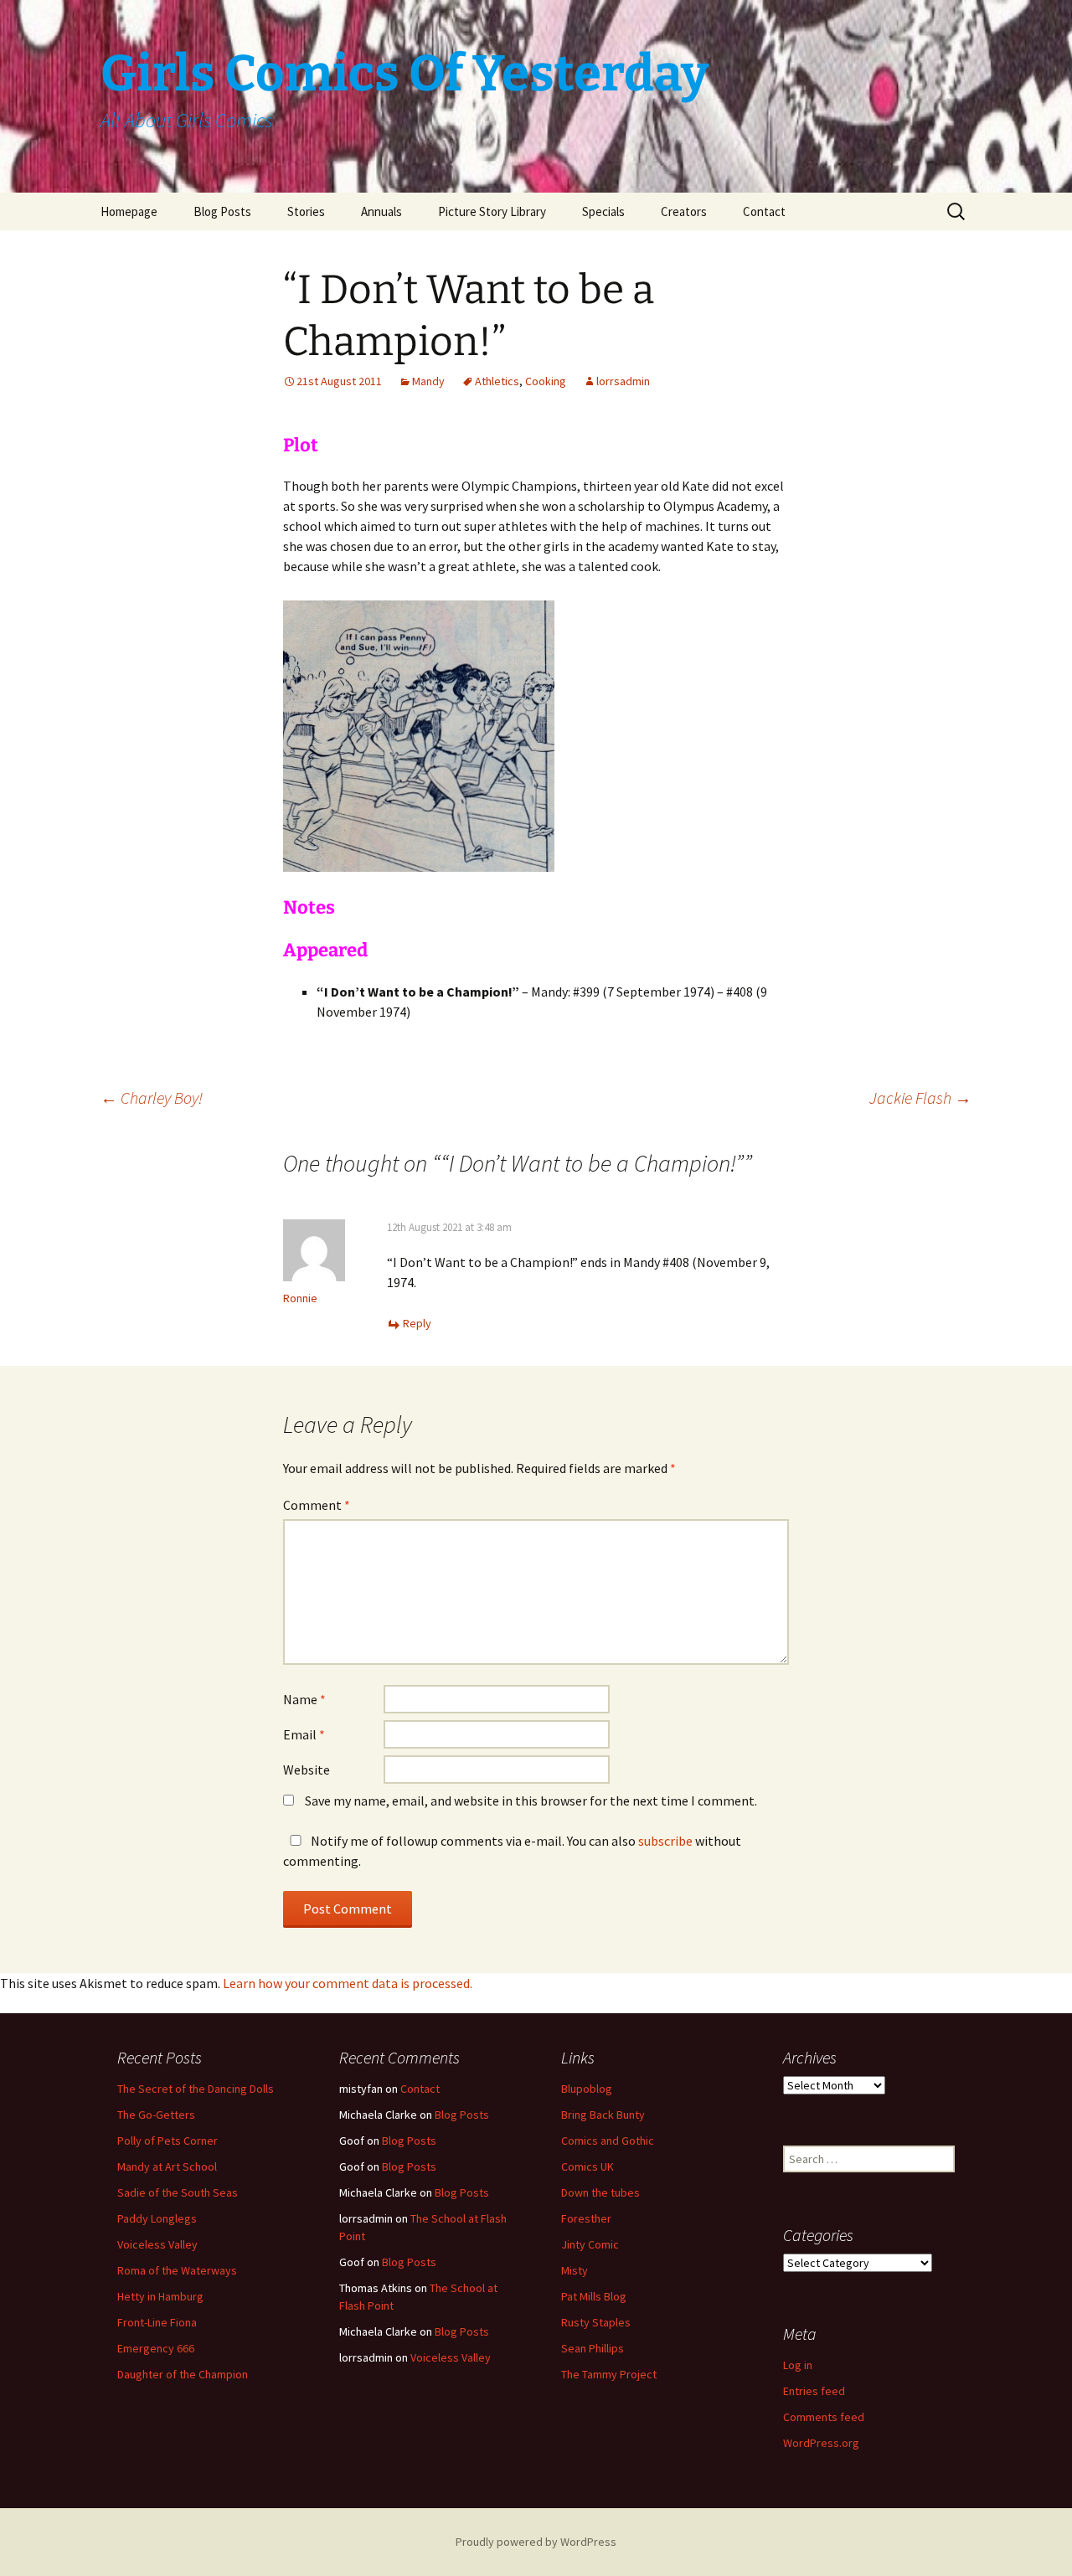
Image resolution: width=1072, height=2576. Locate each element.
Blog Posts (222, 211)
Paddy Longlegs (157, 2218)
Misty (575, 2270)
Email (304, 1734)
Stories (306, 211)
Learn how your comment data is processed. (348, 1983)
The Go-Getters (156, 2115)
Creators (684, 211)
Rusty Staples (596, 2322)
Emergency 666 (156, 2348)
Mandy (428, 381)
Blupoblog (587, 2089)
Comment (317, 1505)
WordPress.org (821, 2443)
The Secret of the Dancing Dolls (196, 2089)
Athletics (497, 381)
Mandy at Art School (167, 2166)
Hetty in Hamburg (160, 2296)
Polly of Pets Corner (167, 2141)
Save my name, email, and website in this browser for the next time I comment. (531, 1801)
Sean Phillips (593, 2348)
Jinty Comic (590, 2244)
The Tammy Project (609, 2374)
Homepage (129, 211)
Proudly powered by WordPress (536, 2542)
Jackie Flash (920, 1097)
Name (304, 1699)
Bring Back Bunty (603, 2115)
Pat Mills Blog (594, 2296)
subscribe (665, 1841)
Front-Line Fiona (157, 2322)
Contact (764, 211)
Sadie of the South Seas (178, 2192)
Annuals (381, 211)
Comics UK (588, 2166)
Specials (603, 211)
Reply (417, 1323)
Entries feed (814, 2391)
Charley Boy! (152, 1097)
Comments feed (824, 2417)
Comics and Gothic (608, 2141)
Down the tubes (600, 2192)
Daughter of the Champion (183, 2374)
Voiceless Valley (157, 2244)
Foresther (586, 2218)
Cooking (546, 381)
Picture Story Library (492, 211)
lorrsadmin (623, 381)
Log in (798, 2365)
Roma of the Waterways (177, 2270)
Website (307, 1770)
